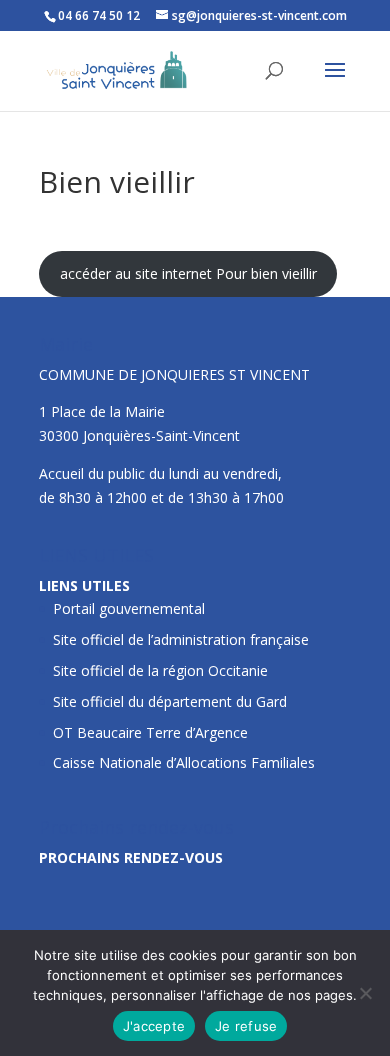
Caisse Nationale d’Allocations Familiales (184, 762)
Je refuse (246, 1026)
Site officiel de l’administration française (181, 639)
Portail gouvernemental (129, 608)
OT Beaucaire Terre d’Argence (150, 732)
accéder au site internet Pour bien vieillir (188, 273)
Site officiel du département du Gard (170, 701)
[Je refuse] (365, 993)
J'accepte (154, 1026)
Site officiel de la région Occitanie (160, 670)
